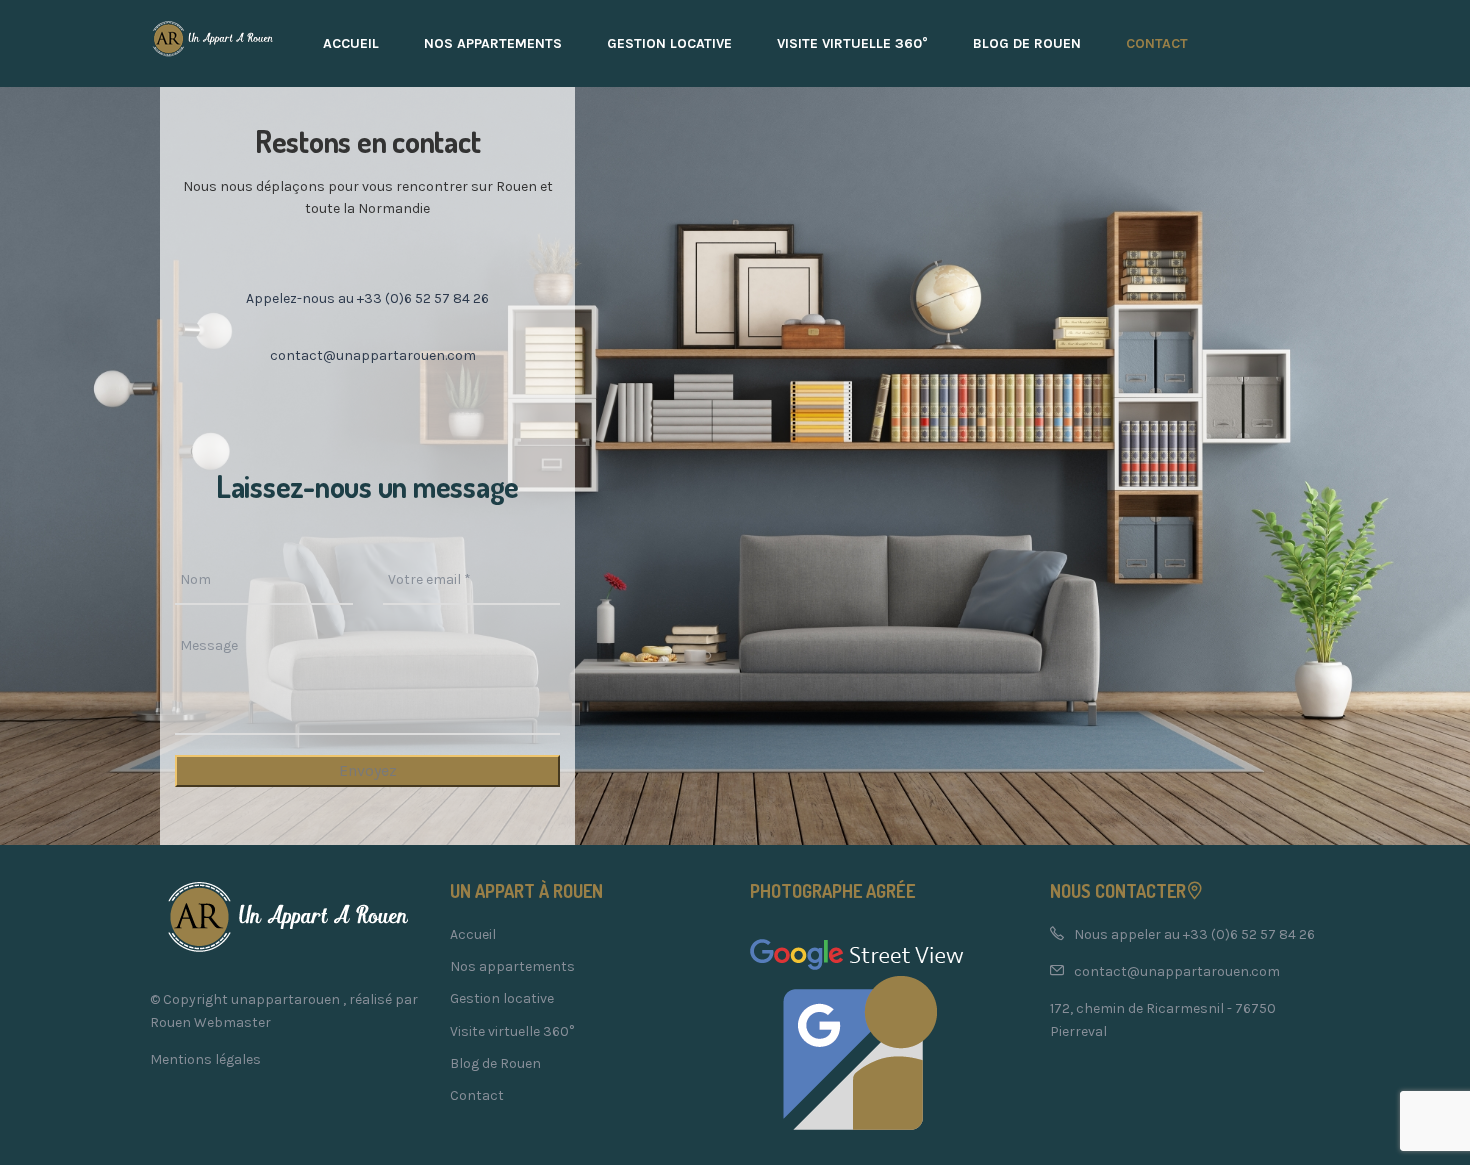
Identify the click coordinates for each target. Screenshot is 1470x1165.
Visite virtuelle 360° (852, 43)
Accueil (351, 43)
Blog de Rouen (1027, 43)
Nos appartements (493, 43)
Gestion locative (669, 43)
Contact (1157, 43)
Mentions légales (205, 1059)
